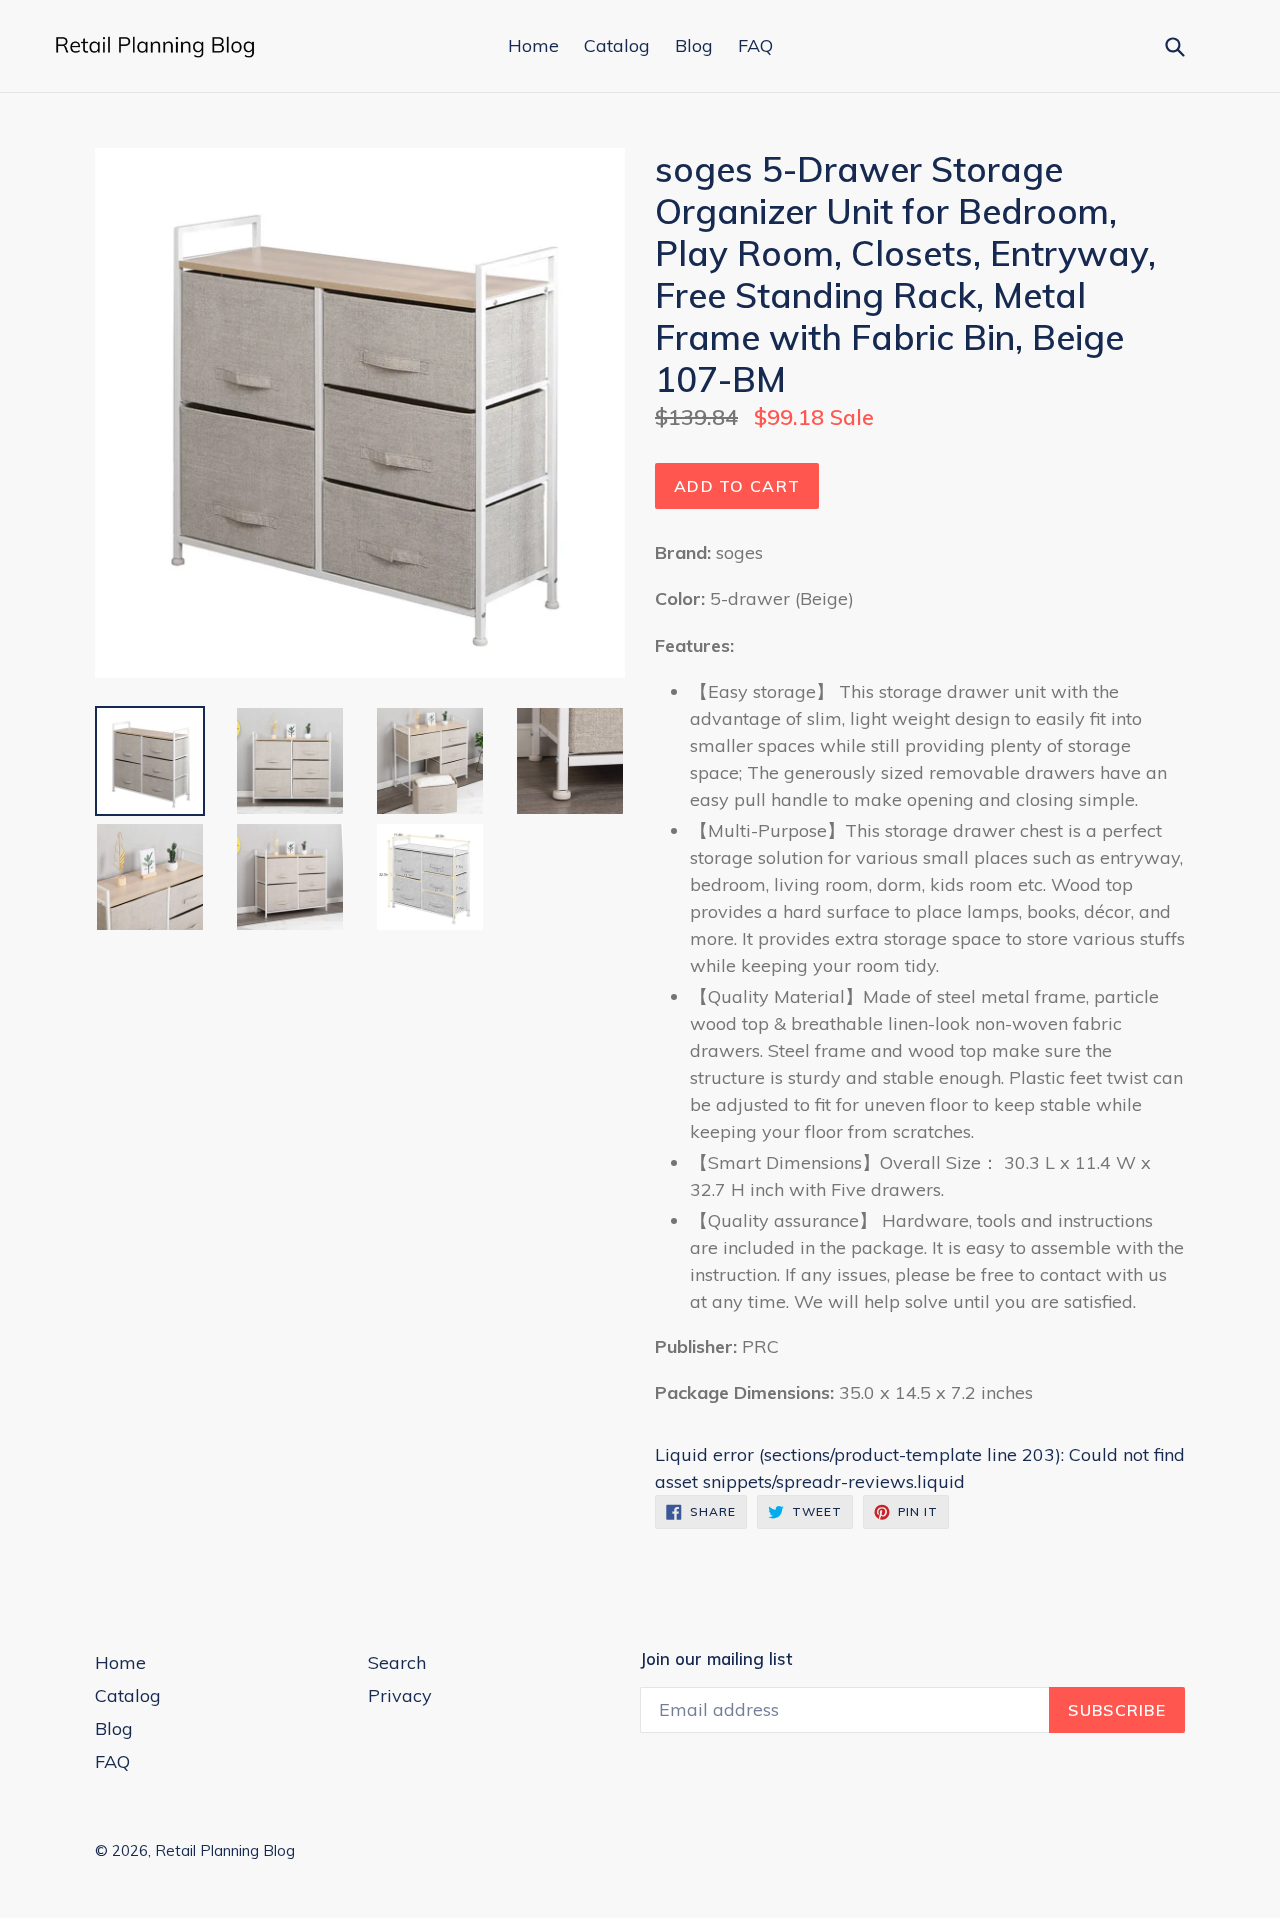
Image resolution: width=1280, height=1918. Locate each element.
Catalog (617, 45)
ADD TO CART (737, 486)
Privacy (400, 1695)
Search (397, 1662)
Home (533, 45)
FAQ (755, 45)
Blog (694, 45)
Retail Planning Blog (225, 1850)
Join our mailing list (716, 1659)
